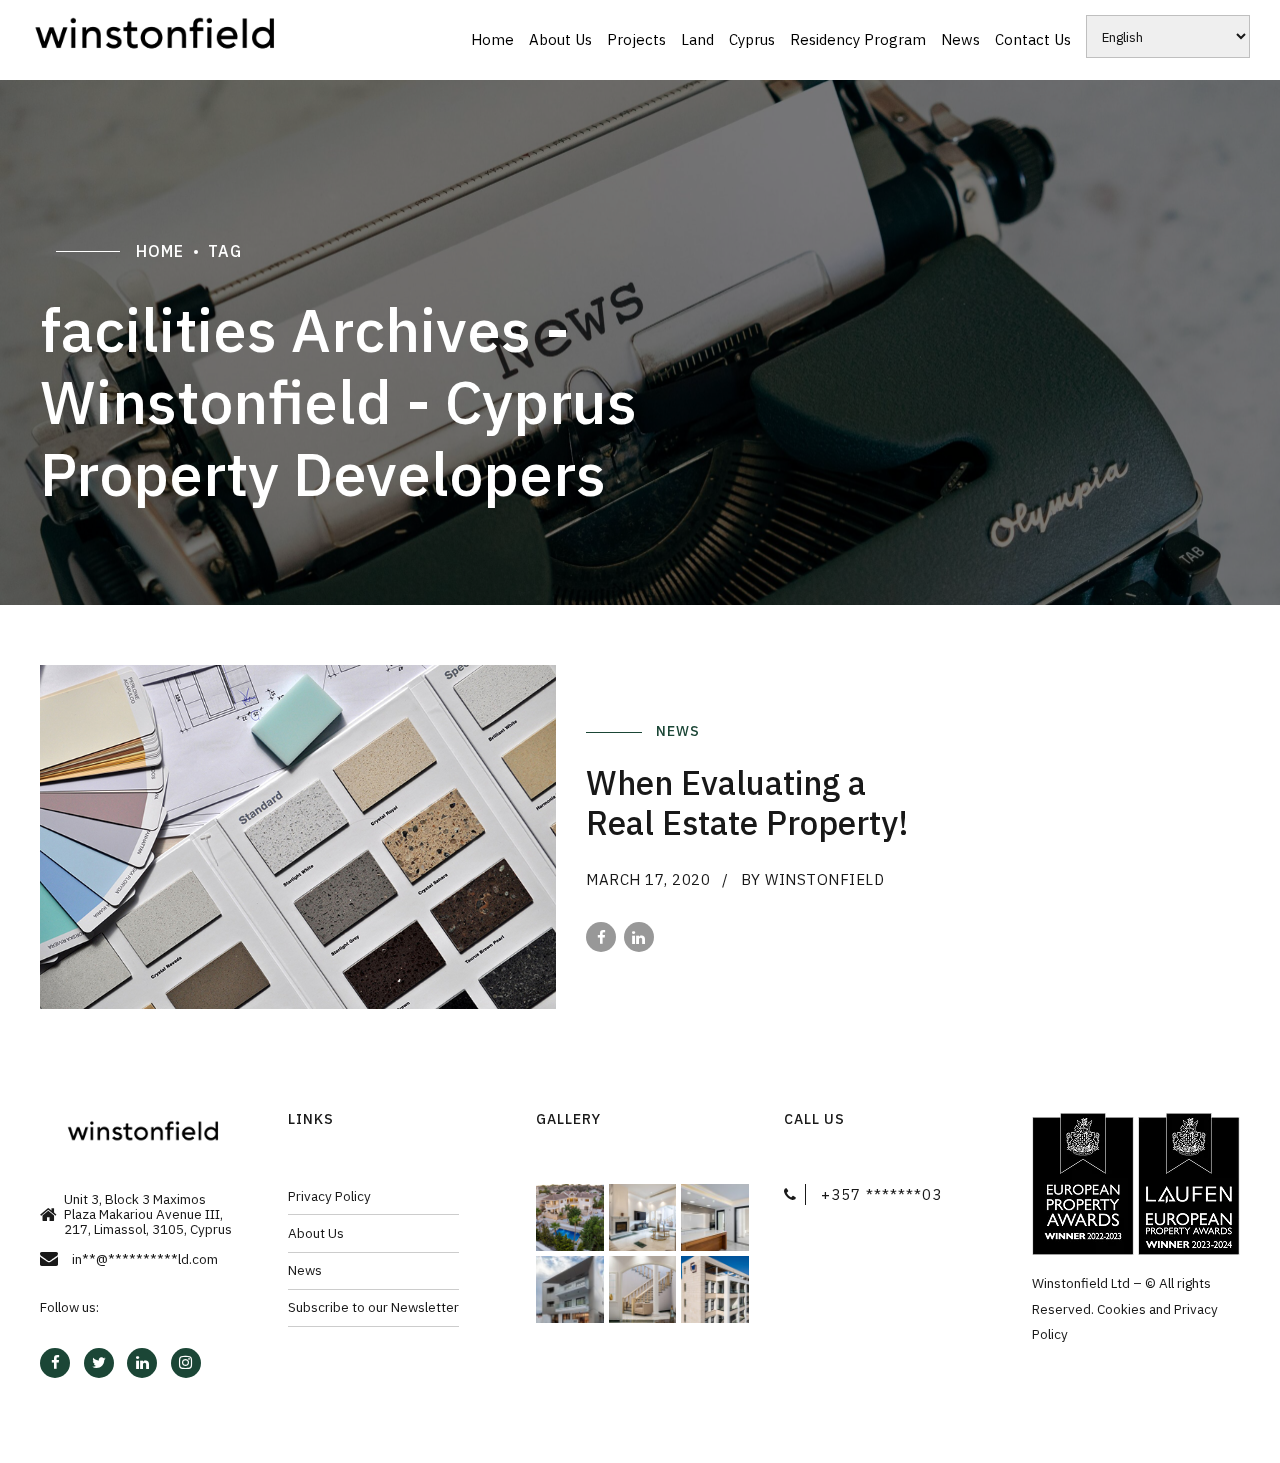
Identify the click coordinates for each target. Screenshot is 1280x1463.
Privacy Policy (329, 1196)
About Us (560, 39)
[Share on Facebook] (601, 937)
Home (492, 39)
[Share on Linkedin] (639, 937)
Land (697, 39)
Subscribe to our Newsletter (373, 1307)
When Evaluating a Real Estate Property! (747, 802)
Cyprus (752, 39)
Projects (636, 39)
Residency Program (858, 39)
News (960, 39)
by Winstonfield (813, 879)
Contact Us (1033, 39)
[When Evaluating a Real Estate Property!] (298, 837)
